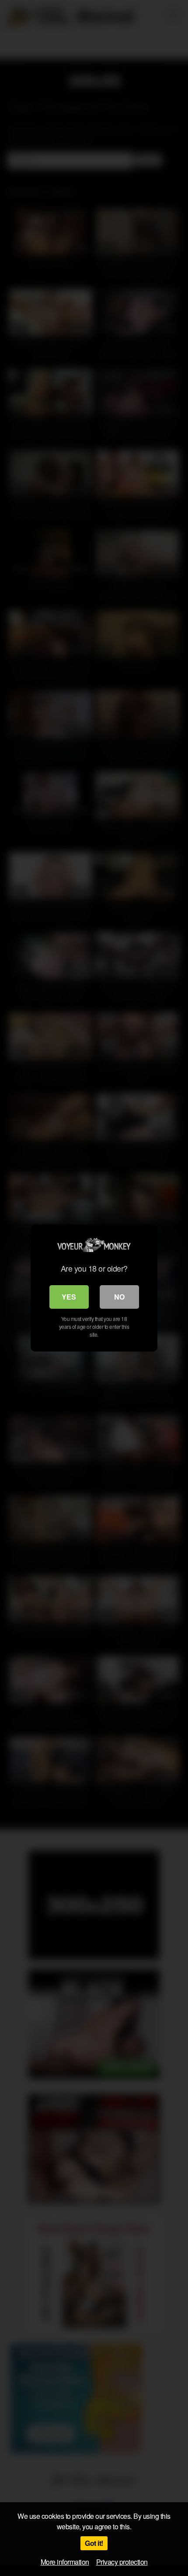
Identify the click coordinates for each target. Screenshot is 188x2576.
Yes (69, 1297)
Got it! (94, 2543)
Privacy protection (122, 2562)
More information (65, 2562)
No (119, 1297)
